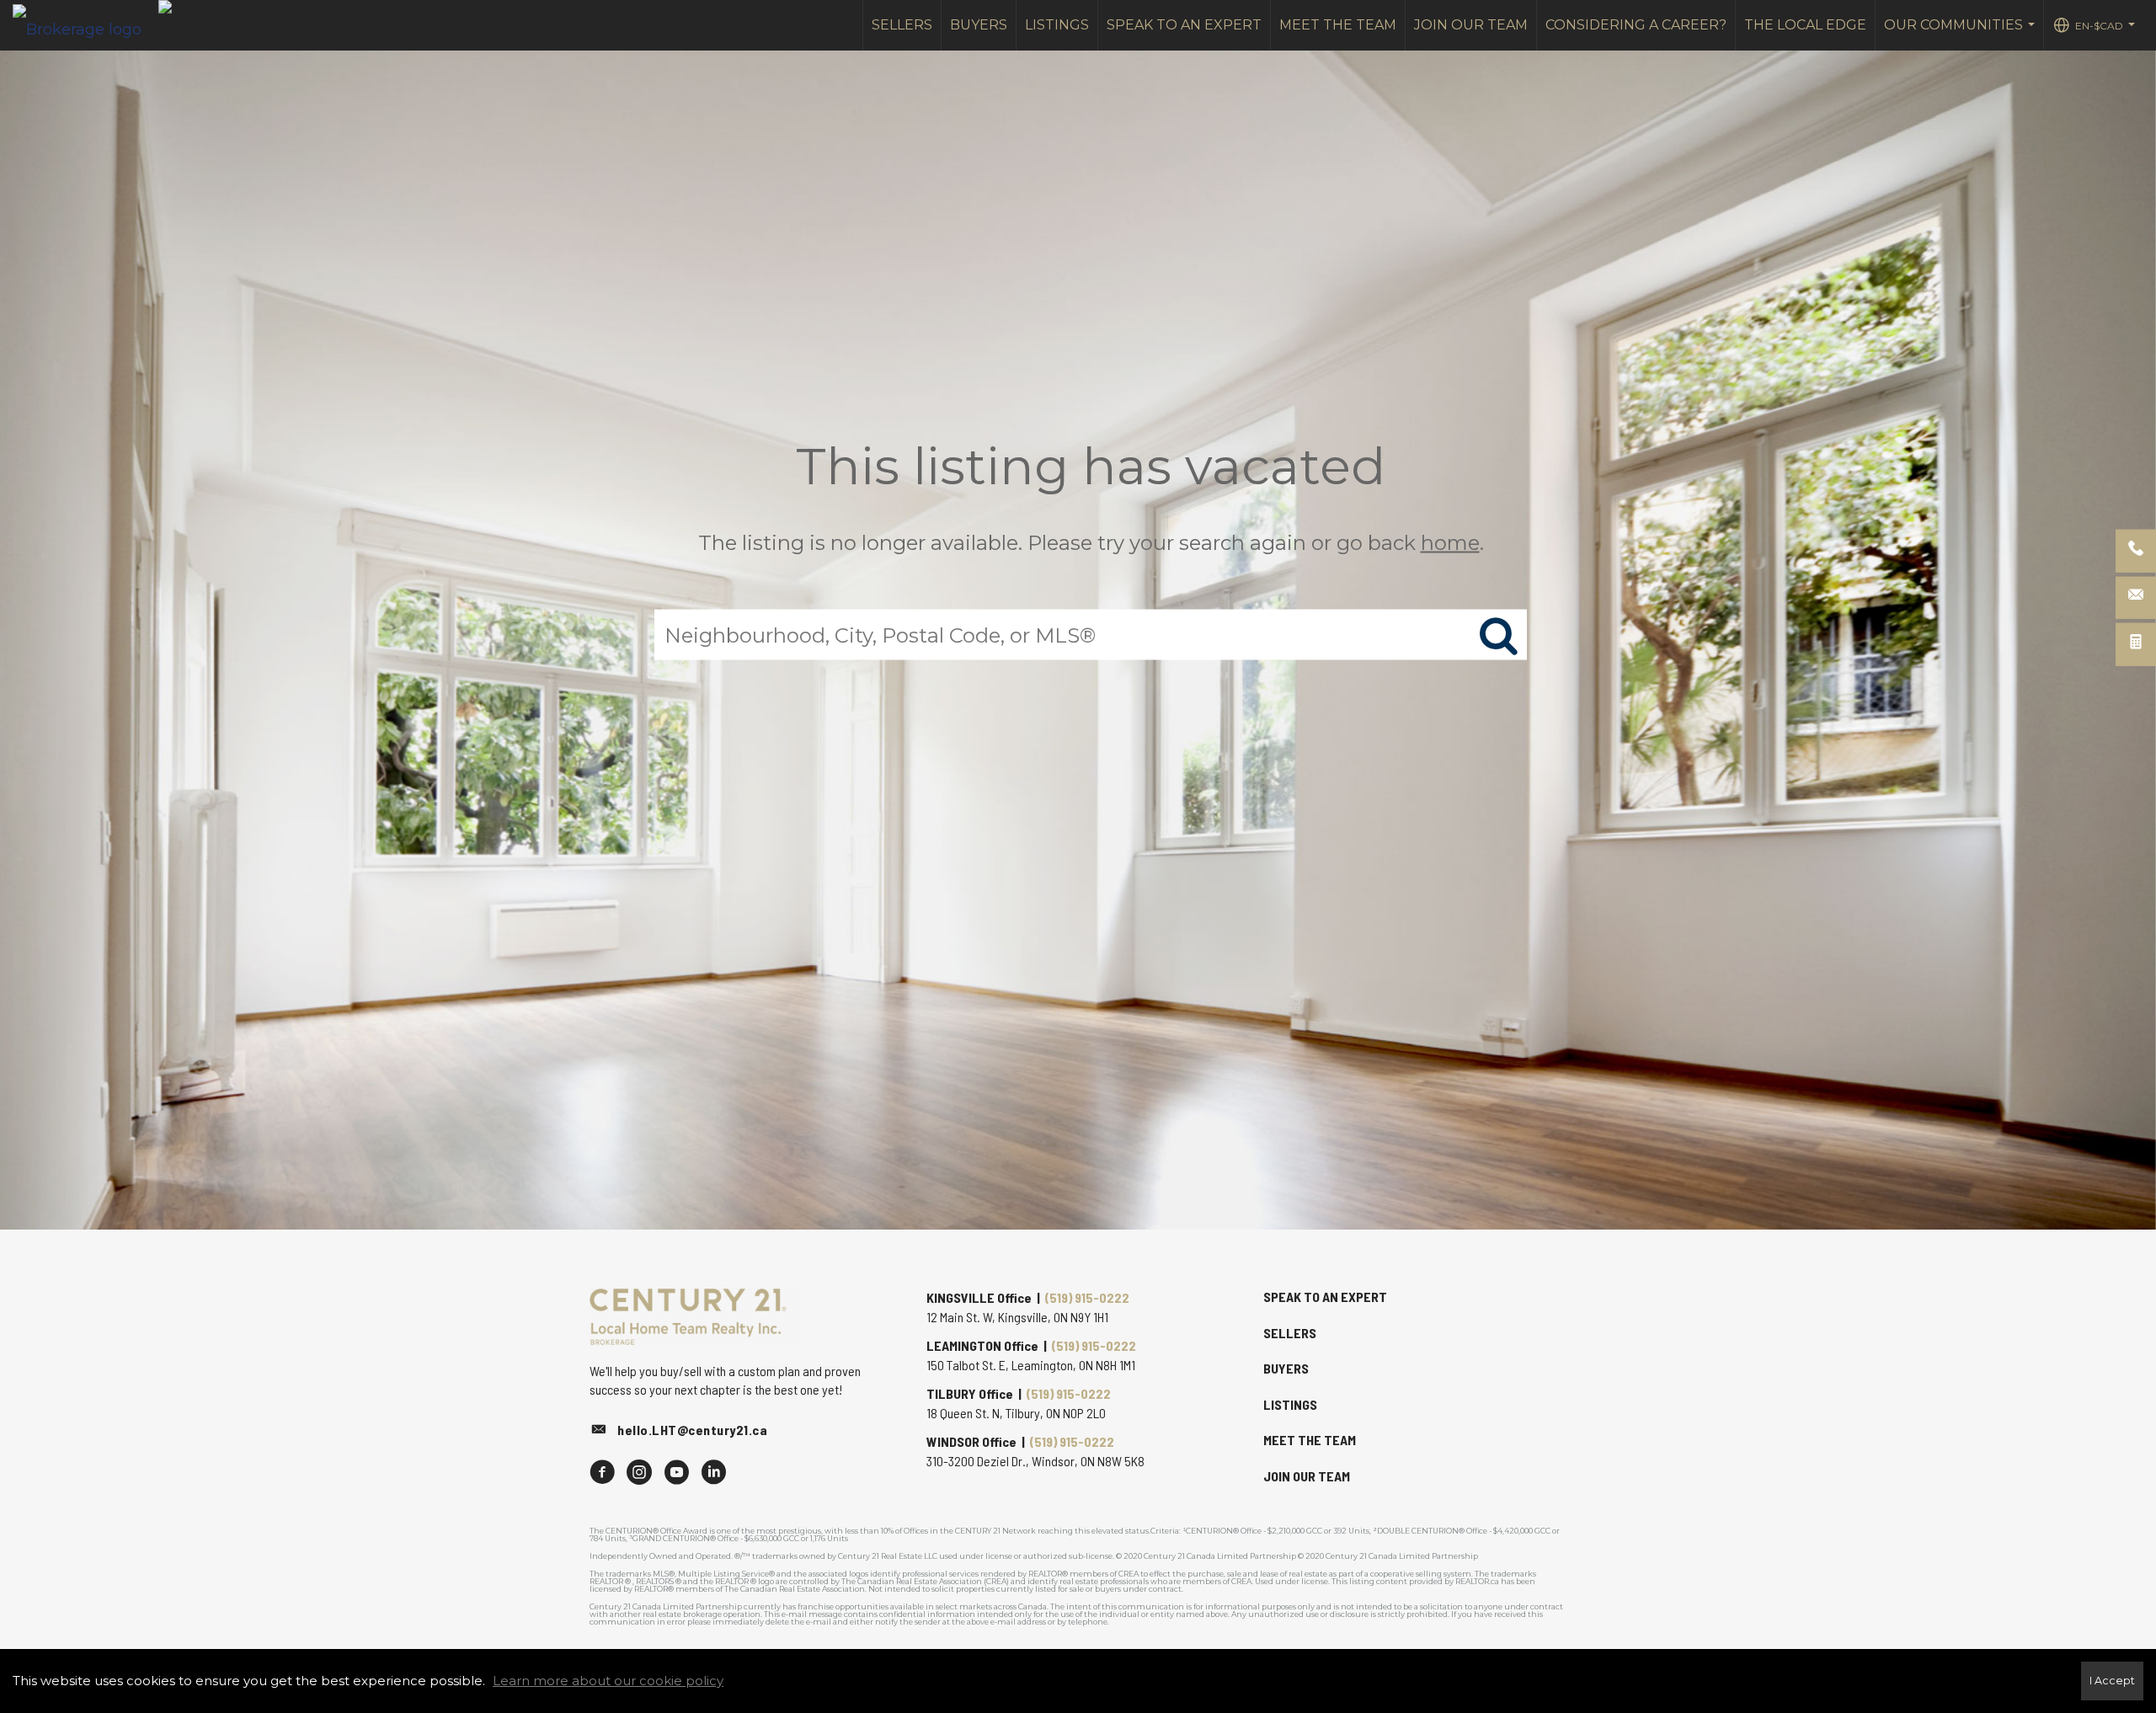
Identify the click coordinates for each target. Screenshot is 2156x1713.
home (1450, 543)
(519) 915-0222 (1087, 1297)
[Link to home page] (85, 25)
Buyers (979, 25)
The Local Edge (1805, 25)
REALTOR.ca (1477, 1581)
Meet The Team (1338, 25)
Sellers (902, 25)
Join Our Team (1471, 25)
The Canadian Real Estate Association (795, 1589)
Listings (1057, 25)
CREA (1129, 1574)
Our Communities (1961, 34)
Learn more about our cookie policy (608, 1681)
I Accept (2112, 1681)
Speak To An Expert (1184, 25)
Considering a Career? (1636, 25)
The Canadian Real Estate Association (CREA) (925, 1581)
